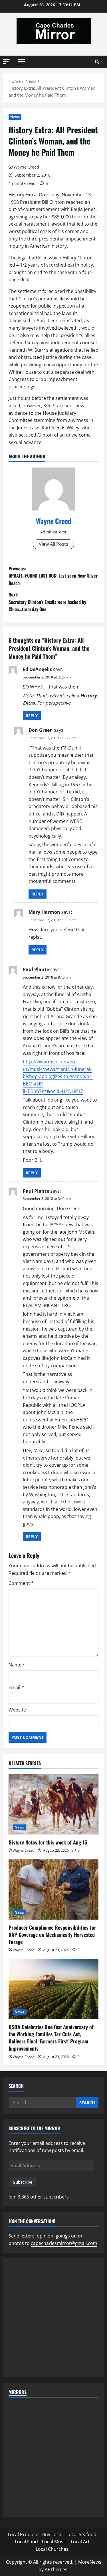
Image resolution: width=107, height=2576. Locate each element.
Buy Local (52, 2534)
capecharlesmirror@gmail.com (64, 2243)
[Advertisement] (53, 2318)
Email (16, 1687)
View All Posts (53, 544)
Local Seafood (81, 2534)
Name (17, 1665)
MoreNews (90, 2562)
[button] (6, 61)
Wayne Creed (26, 167)
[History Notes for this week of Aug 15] (53, 1804)
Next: (47, 602)
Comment (21, 1583)
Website (17, 1710)
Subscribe (23, 2182)
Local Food (26, 2542)
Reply (32, 716)
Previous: (53, 576)
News (15, 117)
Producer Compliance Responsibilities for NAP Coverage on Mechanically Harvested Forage (52, 1935)
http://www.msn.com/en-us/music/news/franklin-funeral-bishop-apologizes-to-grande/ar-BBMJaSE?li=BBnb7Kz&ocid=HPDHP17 (58, 1076)
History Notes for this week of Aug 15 (48, 1842)
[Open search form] (97, 62)
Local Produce (23, 2534)
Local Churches (52, 2549)
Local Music (54, 2542)
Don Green (41, 730)
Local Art (80, 2542)
